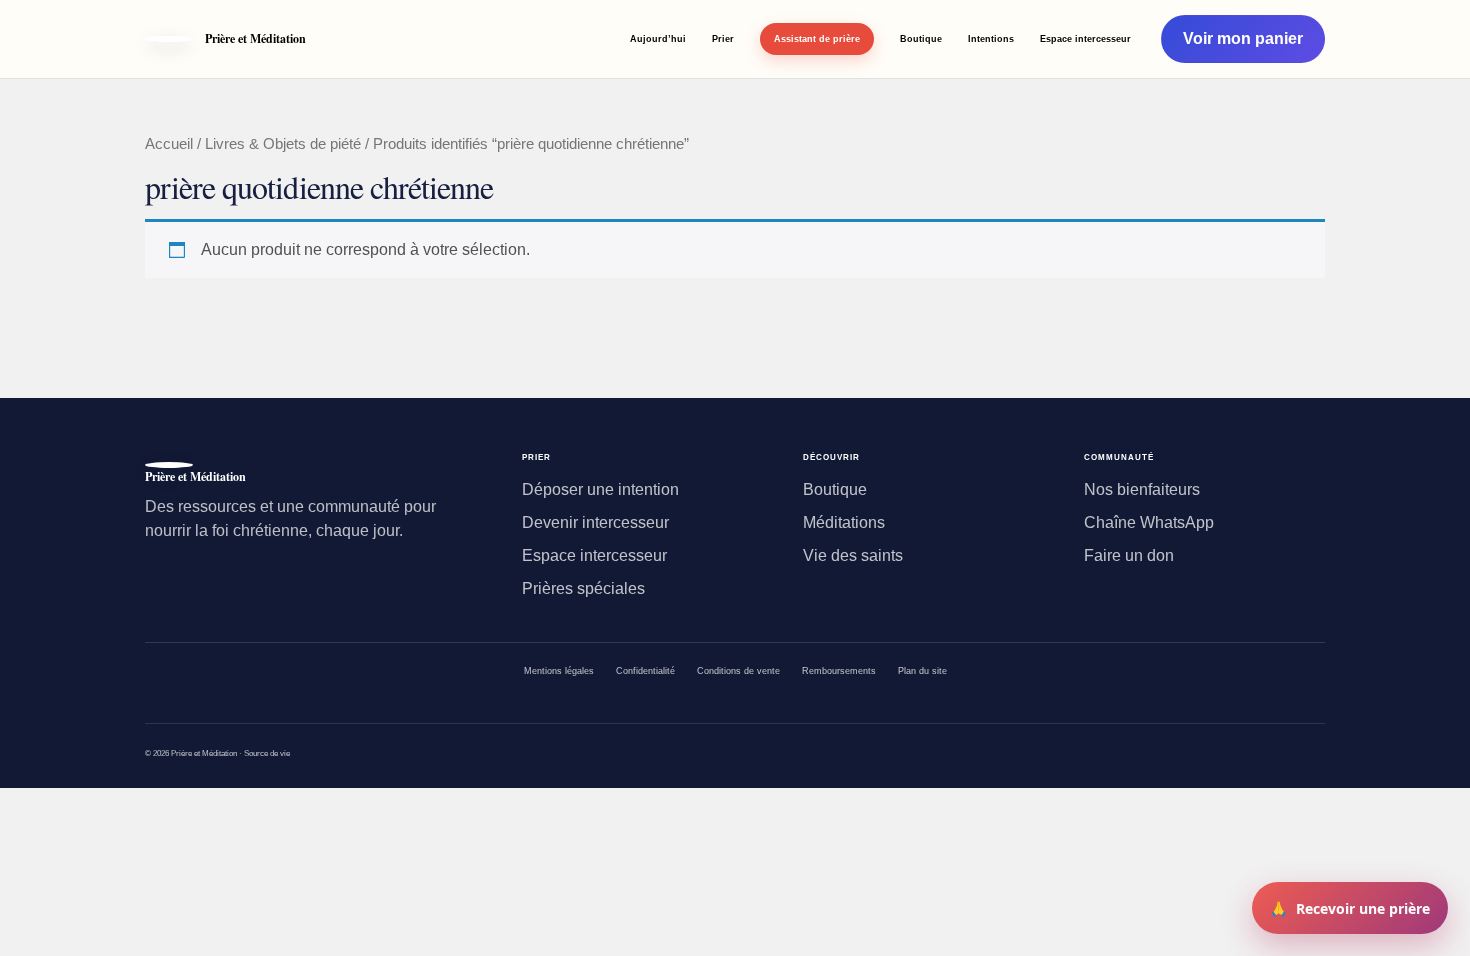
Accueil (169, 144)
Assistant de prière (817, 38)
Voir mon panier (1243, 38)
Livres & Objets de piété (283, 144)
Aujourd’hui (658, 38)
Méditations (844, 522)
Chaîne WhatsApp (1149, 522)
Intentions (991, 38)
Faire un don (1129, 555)
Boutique (921, 38)
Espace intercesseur (1085, 38)
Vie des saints (853, 555)
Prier (723, 38)
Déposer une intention (600, 489)
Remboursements (839, 671)
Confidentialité (645, 671)
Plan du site (922, 671)
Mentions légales (559, 671)
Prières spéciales (583, 588)
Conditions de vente (738, 671)
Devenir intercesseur (595, 522)
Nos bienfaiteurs (1142, 489)
